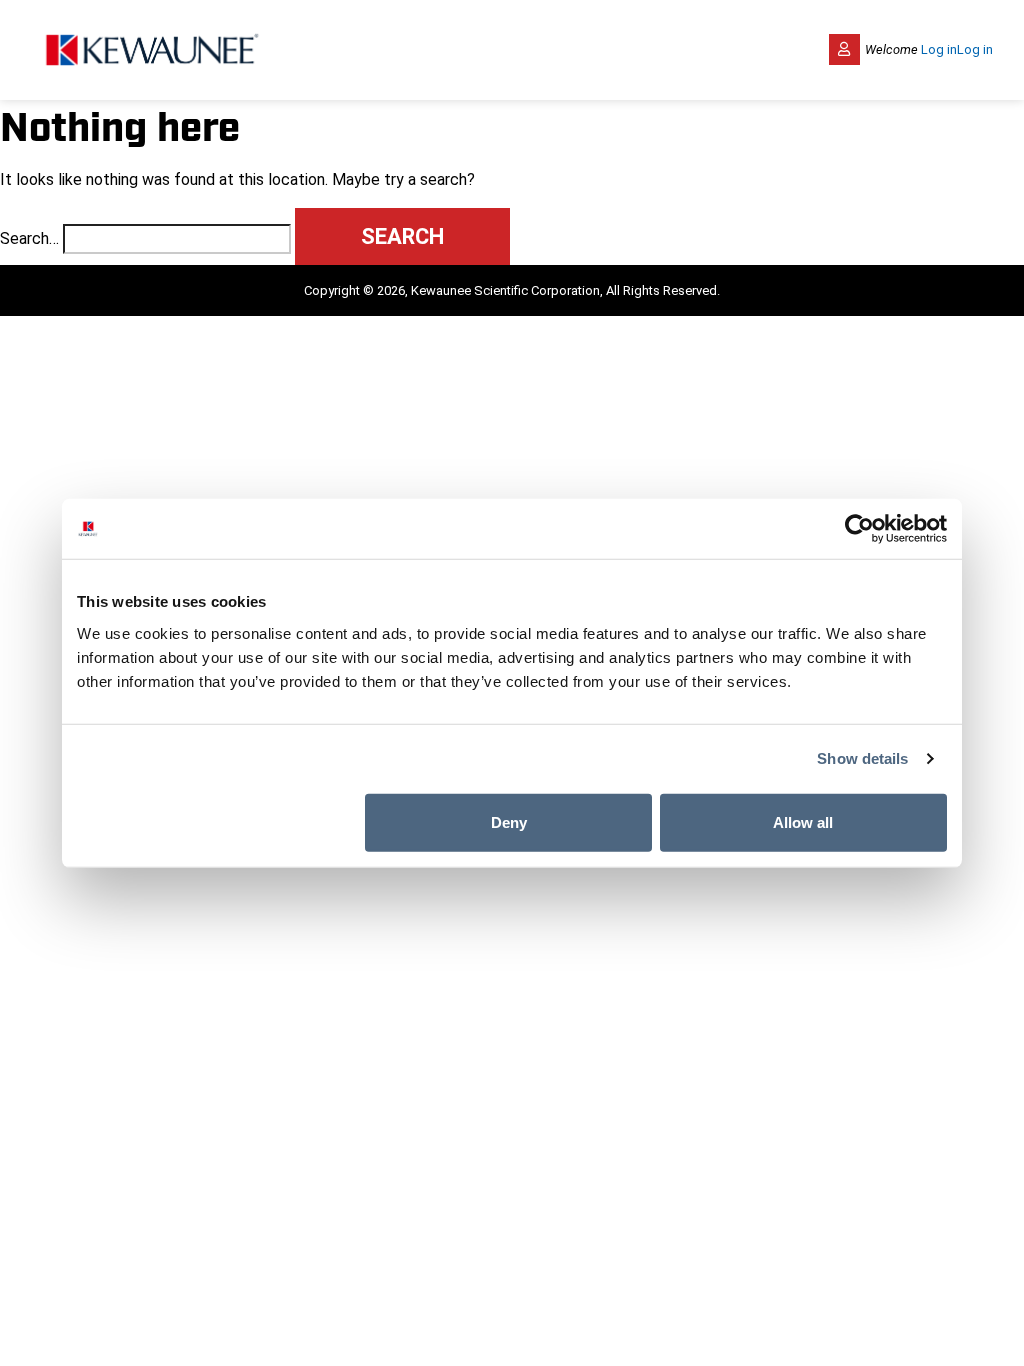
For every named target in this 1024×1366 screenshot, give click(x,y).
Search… (29, 238)
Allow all (803, 821)
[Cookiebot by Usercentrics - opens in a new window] (859, 529)
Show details (862, 758)
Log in (939, 49)
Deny (509, 821)
